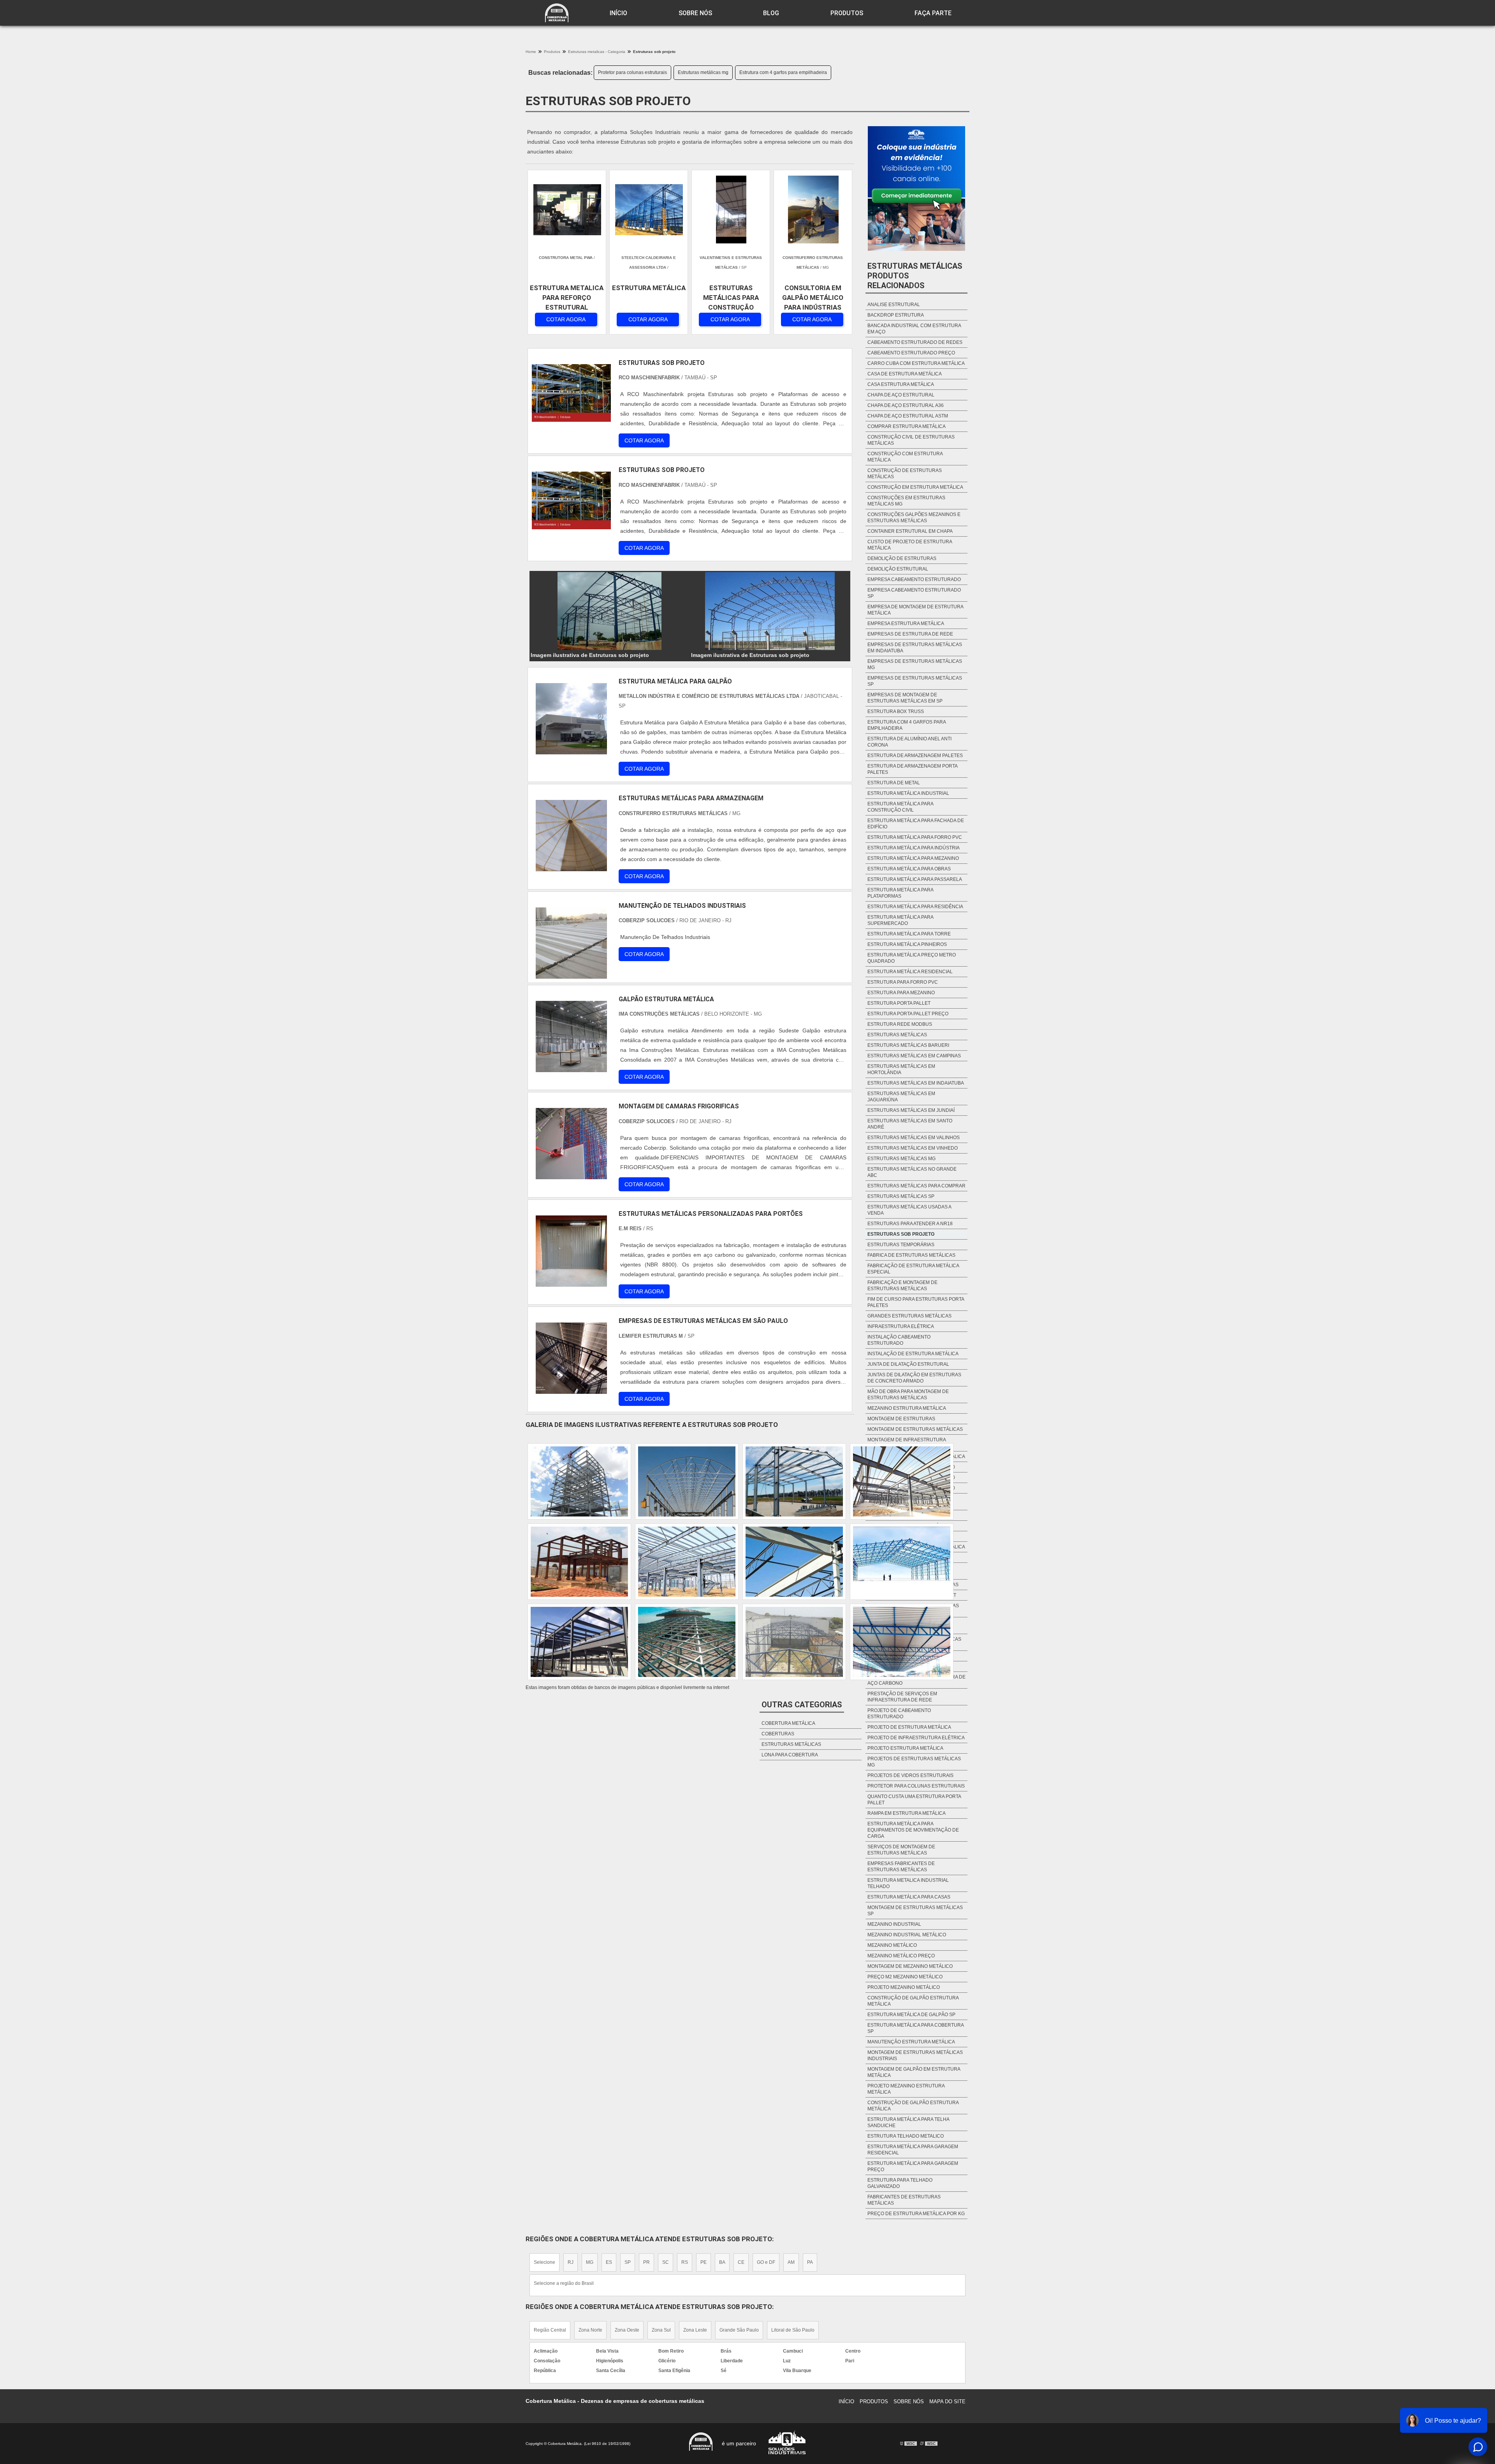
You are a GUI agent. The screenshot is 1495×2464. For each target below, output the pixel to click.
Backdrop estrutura (896, 315)
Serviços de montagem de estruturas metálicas (901, 1850)
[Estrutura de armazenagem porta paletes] (579, 1642)
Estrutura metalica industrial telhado (908, 1883)
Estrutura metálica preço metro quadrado (912, 958)
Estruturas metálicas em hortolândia (901, 1069)
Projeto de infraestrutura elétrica (916, 1738)
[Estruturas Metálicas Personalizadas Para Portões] (571, 1251)
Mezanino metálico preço (901, 1956)
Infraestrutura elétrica (901, 1326)
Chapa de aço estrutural (901, 395)
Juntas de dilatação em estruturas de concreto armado (914, 1378)
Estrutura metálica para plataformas (900, 893)
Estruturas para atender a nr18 (910, 1224)
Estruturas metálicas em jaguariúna (901, 1097)
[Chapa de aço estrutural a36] (687, 1481)
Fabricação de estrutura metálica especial (913, 1269)
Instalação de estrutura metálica (913, 1354)
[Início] (557, 13)
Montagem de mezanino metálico (910, 1966)
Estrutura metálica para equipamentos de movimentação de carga (913, 1830)
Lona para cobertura (790, 1755)
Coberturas (778, 1734)
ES (609, 2262)
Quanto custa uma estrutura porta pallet (914, 1800)
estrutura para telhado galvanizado (900, 2183)
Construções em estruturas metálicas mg (906, 501)
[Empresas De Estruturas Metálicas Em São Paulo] (571, 1358)
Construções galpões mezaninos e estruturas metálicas (914, 518)
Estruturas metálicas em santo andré (910, 1124)
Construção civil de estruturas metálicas (911, 440)
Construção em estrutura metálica (915, 487)
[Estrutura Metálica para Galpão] (571, 719)
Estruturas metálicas (897, 1035)
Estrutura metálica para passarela (915, 879)
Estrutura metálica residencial (910, 972)
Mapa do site (947, 2401)
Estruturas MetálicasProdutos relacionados (915, 276)
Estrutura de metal (894, 783)
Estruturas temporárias (901, 1245)
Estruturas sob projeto (901, 1234)
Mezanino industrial (894, 1924)
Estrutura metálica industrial (908, 793)
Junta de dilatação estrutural (908, 1364)
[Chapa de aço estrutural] (579, 1481)
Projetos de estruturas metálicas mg (914, 1762)
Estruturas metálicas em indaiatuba (916, 1083)
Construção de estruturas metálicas (905, 474)
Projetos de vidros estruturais (910, 1775)
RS (685, 2262)
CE (741, 2262)
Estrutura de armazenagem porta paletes (912, 769)
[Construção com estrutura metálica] (902, 1481)
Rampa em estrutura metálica (907, 1813)
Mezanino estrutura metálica (907, 1408)
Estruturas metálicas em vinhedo (913, 1148)
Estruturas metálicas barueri (908, 1045)
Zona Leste (695, 2330)
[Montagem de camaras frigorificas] (571, 1144)
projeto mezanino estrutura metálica (906, 2089)
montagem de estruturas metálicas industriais (915, 2055)
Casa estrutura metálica (901, 384)
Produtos (847, 13)
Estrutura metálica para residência (915, 907)
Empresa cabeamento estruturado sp (914, 593)
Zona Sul (661, 2330)
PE (704, 2262)
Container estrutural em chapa (910, 531)
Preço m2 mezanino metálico (905, 1977)
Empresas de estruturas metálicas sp (915, 681)
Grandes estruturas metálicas (909, 1316)
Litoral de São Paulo (793, 2330)
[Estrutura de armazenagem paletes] (794, 1562)
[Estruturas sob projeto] (610, 611)
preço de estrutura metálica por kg (916, 2214)
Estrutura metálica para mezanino (913, 858)
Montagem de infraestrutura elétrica (907, 1443)
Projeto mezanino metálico (904, 1987)
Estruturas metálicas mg (703, 72)
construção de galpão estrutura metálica (913, 2001)
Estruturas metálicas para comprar (916, 1186)
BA (722, 2262)
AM (791, 2262)
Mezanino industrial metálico (907, 1935)
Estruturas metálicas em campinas (914, 1056)
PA (810, 2262)
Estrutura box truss (896, 712)
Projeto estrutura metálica (905, 1748)
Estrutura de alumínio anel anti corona (909, 742)
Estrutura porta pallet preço (908, 1014)
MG (590, 2262)
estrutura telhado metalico (906, 2136)
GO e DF (766, 2262)
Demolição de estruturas (902, 558)
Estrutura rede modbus (900, 1024)
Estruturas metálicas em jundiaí (911, 1110)
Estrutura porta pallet (899, 1003)
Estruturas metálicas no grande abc (912, 1172)
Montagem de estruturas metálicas (915, 1429)
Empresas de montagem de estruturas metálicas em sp (905, 698)
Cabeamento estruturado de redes (915, 342)
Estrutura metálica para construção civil (900, 807)
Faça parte (933, 13)
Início (618, 13)
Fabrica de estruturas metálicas (911, 1255)
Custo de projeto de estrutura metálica (910, 545)
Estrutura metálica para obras (909, 869)
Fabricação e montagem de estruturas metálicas (902, 1286)
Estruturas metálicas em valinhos (914, 1138)
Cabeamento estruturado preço (911, 353)
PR (646, 2262)
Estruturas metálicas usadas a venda (909, 1210)
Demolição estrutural (898, 569)
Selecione (544, 2262)
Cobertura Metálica (788, 1723)
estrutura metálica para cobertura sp (915, 2028)
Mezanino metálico (892, 1945)
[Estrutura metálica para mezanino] (687, 1642)
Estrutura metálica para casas (909, 1897)
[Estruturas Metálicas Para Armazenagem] (571, 836)
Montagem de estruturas (901, 1419)
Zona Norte (590, 2330)
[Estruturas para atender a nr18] (794, 1642)
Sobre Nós (695, 13)
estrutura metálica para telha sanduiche (908, 2122)
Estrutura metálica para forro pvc (915, 837)
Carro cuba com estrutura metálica (916, 363)
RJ (571, 2262)
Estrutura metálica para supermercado (900, 920)
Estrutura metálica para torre (909, 934)
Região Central (550, 2330)
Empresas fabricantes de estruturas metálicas (901, 1867)
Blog (771, 13)
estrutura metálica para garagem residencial (913, 2150)
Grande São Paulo (739, 2330)
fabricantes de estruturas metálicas (904, 2200)
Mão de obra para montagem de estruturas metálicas (908, 1395)
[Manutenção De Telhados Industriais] (571, 943)
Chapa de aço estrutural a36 (906, 405)
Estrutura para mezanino (901, 993)
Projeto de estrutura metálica (909, 1727)
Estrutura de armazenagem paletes (915, 756)
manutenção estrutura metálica (911, 2042)
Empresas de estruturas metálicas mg (915, 664)
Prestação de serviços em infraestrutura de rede (902, 1697)
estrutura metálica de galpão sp (911, 2015)
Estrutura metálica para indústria (914, 848)
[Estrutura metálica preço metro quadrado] (687, 1562)
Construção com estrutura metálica (905, 457)
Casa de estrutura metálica (905, 374)
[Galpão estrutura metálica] (571, 1037)
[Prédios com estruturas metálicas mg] (794, 1481)
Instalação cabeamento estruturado (899, 1340)
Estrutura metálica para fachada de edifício (916, 824)
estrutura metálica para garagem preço (913, 2166)
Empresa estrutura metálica (906, 623)
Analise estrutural (894, 305)
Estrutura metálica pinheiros (907, 944)
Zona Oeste (627, 2330)
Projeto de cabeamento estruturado (899, 1714)
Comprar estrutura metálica (907, 426)
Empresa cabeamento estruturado (914, 579)
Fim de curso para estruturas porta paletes (916, 1302)
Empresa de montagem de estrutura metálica (915, 610)
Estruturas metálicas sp (901, 1196)
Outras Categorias (802, 1705)
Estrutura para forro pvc (903, 982)
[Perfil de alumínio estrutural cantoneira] (902, 1562)
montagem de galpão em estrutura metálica (914, 2072)
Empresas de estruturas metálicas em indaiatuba (915, 648)
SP (628, 2262)
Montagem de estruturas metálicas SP (915, 1911)
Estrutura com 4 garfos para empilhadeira (783, 72)
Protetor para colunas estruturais (632, 72)
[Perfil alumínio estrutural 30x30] (902, 1642)
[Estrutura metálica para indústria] (579, 1562)
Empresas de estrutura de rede (910, 634)
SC (666, 2262)
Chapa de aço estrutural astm (908, 416)
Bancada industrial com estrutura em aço (914, 329)
